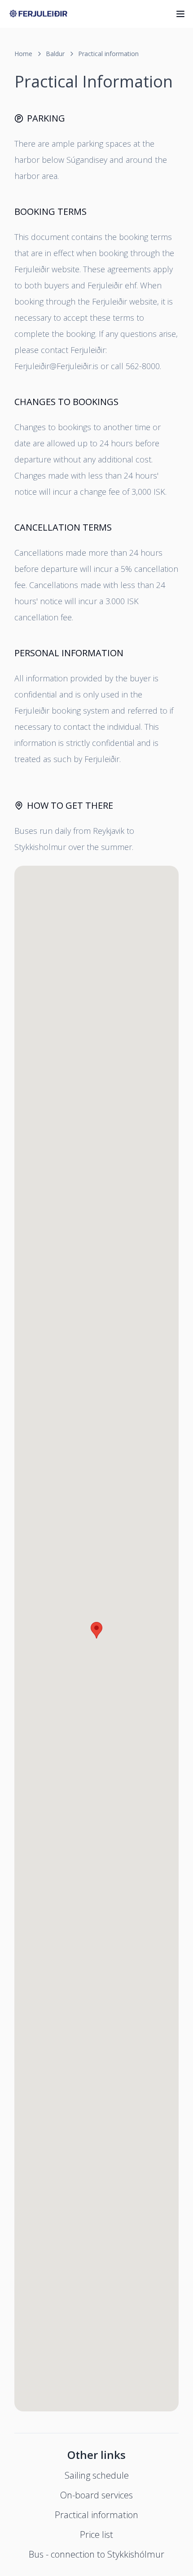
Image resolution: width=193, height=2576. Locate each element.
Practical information (108, 54)
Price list (96, 2535)
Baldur (55, 54)
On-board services (96, 2495)
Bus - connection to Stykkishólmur (96, 2554)
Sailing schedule (97, 2475)
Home (23, 54)
